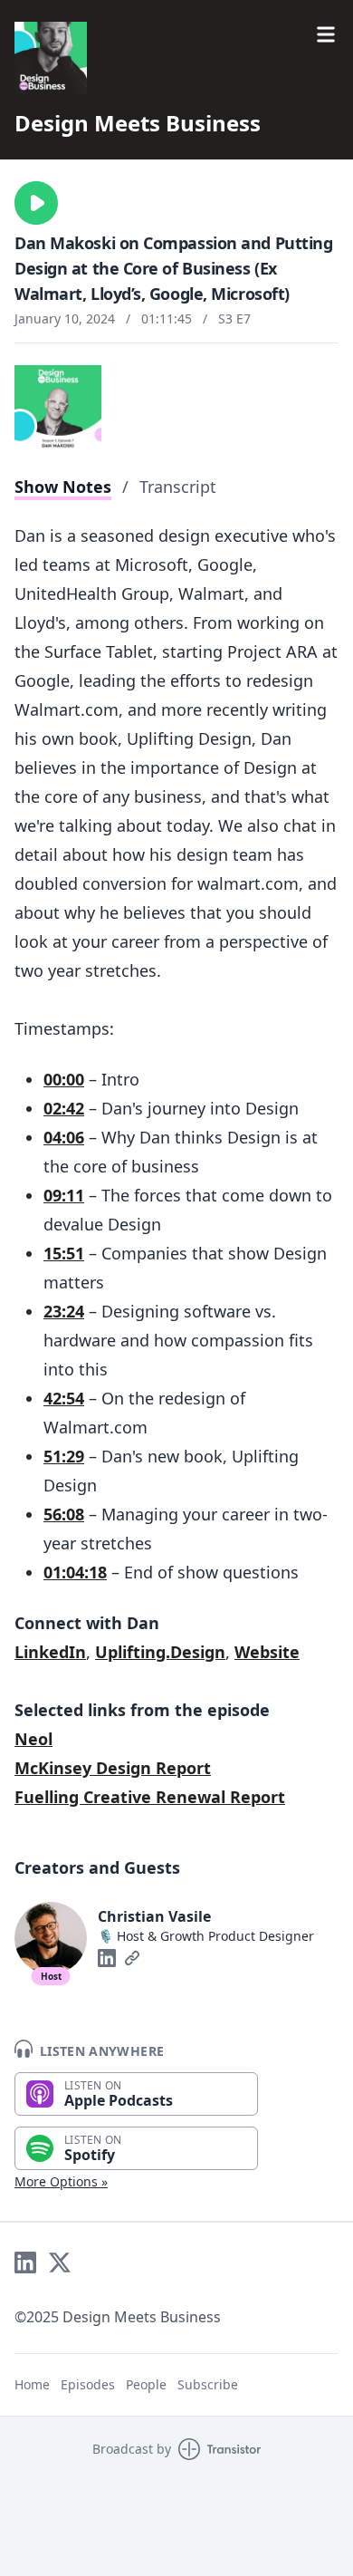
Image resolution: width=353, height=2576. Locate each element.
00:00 (64, 1079)
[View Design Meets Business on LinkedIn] (25, 2262)
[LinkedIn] (107, 1958)
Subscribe (208, 2384)
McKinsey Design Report (113, 1768)
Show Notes (63, 487)
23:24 (64, 1311)
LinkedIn (50, 1652)
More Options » (61, 2181)
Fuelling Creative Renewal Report (150, 1797)
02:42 (64, 1108)
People (146, 2384)
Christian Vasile (154, 1916)
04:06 (64, 1137)
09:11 (64, 1195)
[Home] (51, 58)
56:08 (64, 1514)
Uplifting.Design (160, 1652)
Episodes (88, 2384)
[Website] (132, 1958)
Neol (33, 1739)
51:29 (64, 1456)
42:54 (64, 1398)
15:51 (64, 1253)
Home (32, 2384)
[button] (36, 203)
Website (267, 1652)
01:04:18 (75, 1572)
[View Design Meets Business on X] (60, 2262)
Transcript (178, 487)
